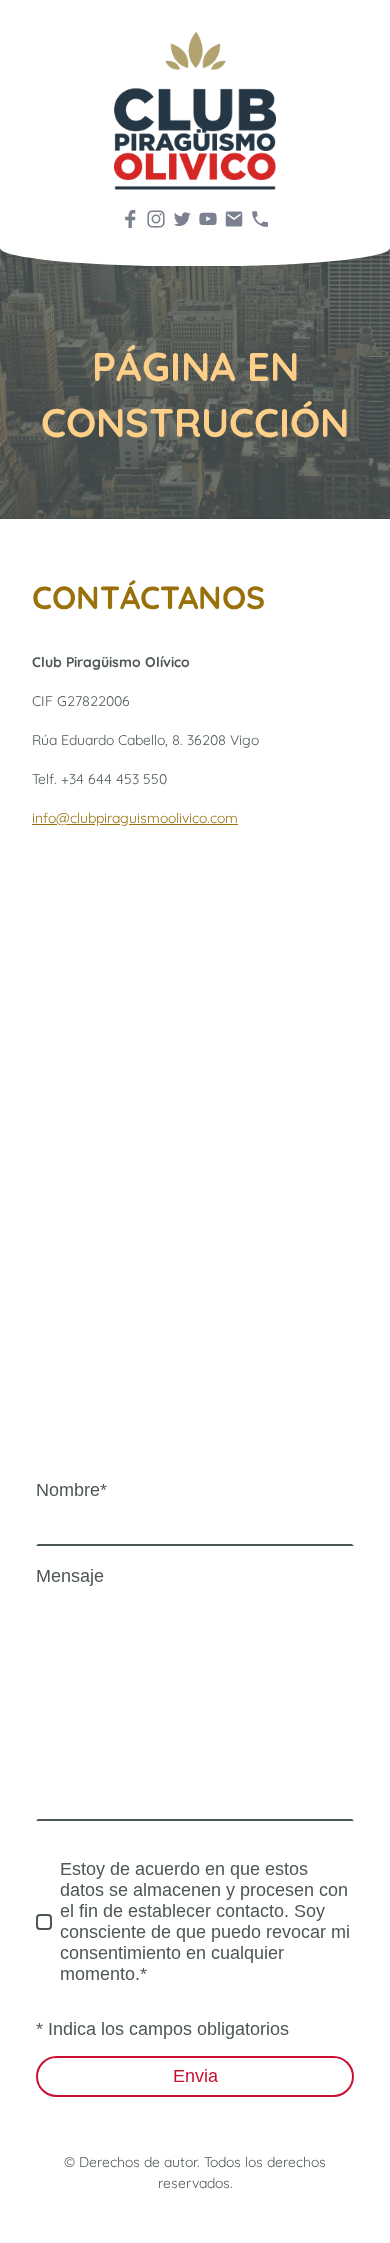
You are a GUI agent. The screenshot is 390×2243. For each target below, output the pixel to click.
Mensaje (70, 1576)
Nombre (71, 1490)
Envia (195, 2076)
